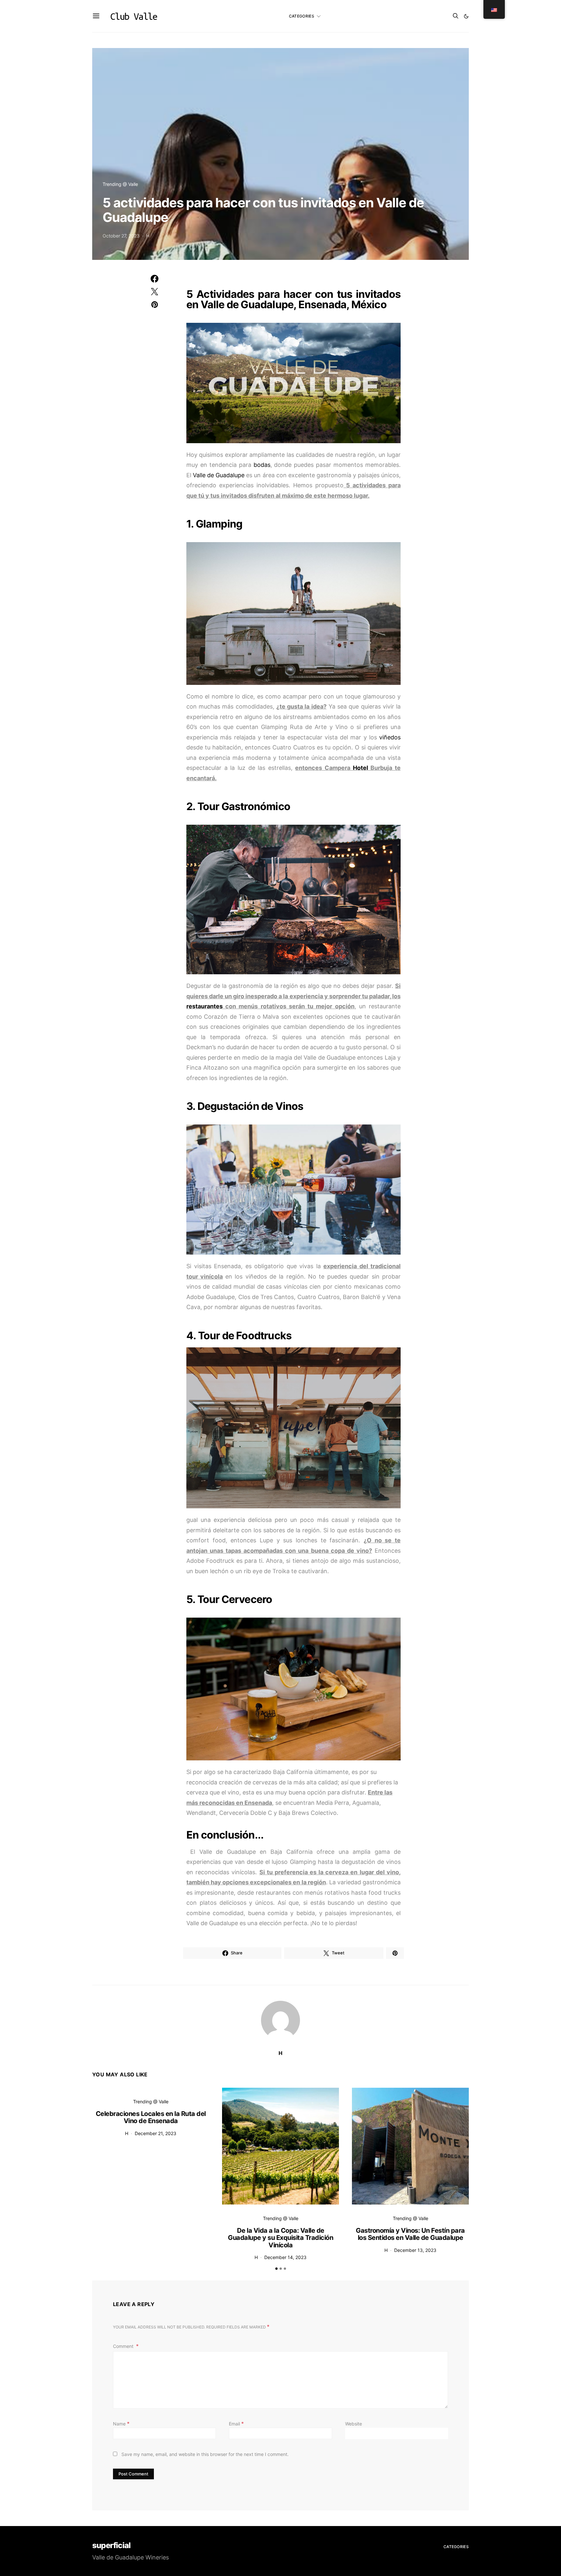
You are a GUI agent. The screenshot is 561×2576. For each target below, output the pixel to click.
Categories (302, 16)
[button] (466, 16)
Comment (124, 2346)
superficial (111, 2546)
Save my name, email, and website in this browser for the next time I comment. (205, 2454)
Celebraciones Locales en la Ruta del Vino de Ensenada (151, 2117)
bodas (262, 465)
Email (236, 2424)
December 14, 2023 (285, 2257)
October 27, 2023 (121, 236)
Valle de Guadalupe (219, 475)
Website (354, 2424)
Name (121, 2424)
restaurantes (205, 1006)
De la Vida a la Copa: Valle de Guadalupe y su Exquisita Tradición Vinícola (280, 2238)
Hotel (361, 768)
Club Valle (134, 16)
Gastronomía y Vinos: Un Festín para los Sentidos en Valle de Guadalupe (410, 2234)
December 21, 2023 (156, 2133)
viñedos (390, 737)
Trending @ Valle (120, 184)
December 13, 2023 (415, 2250)
